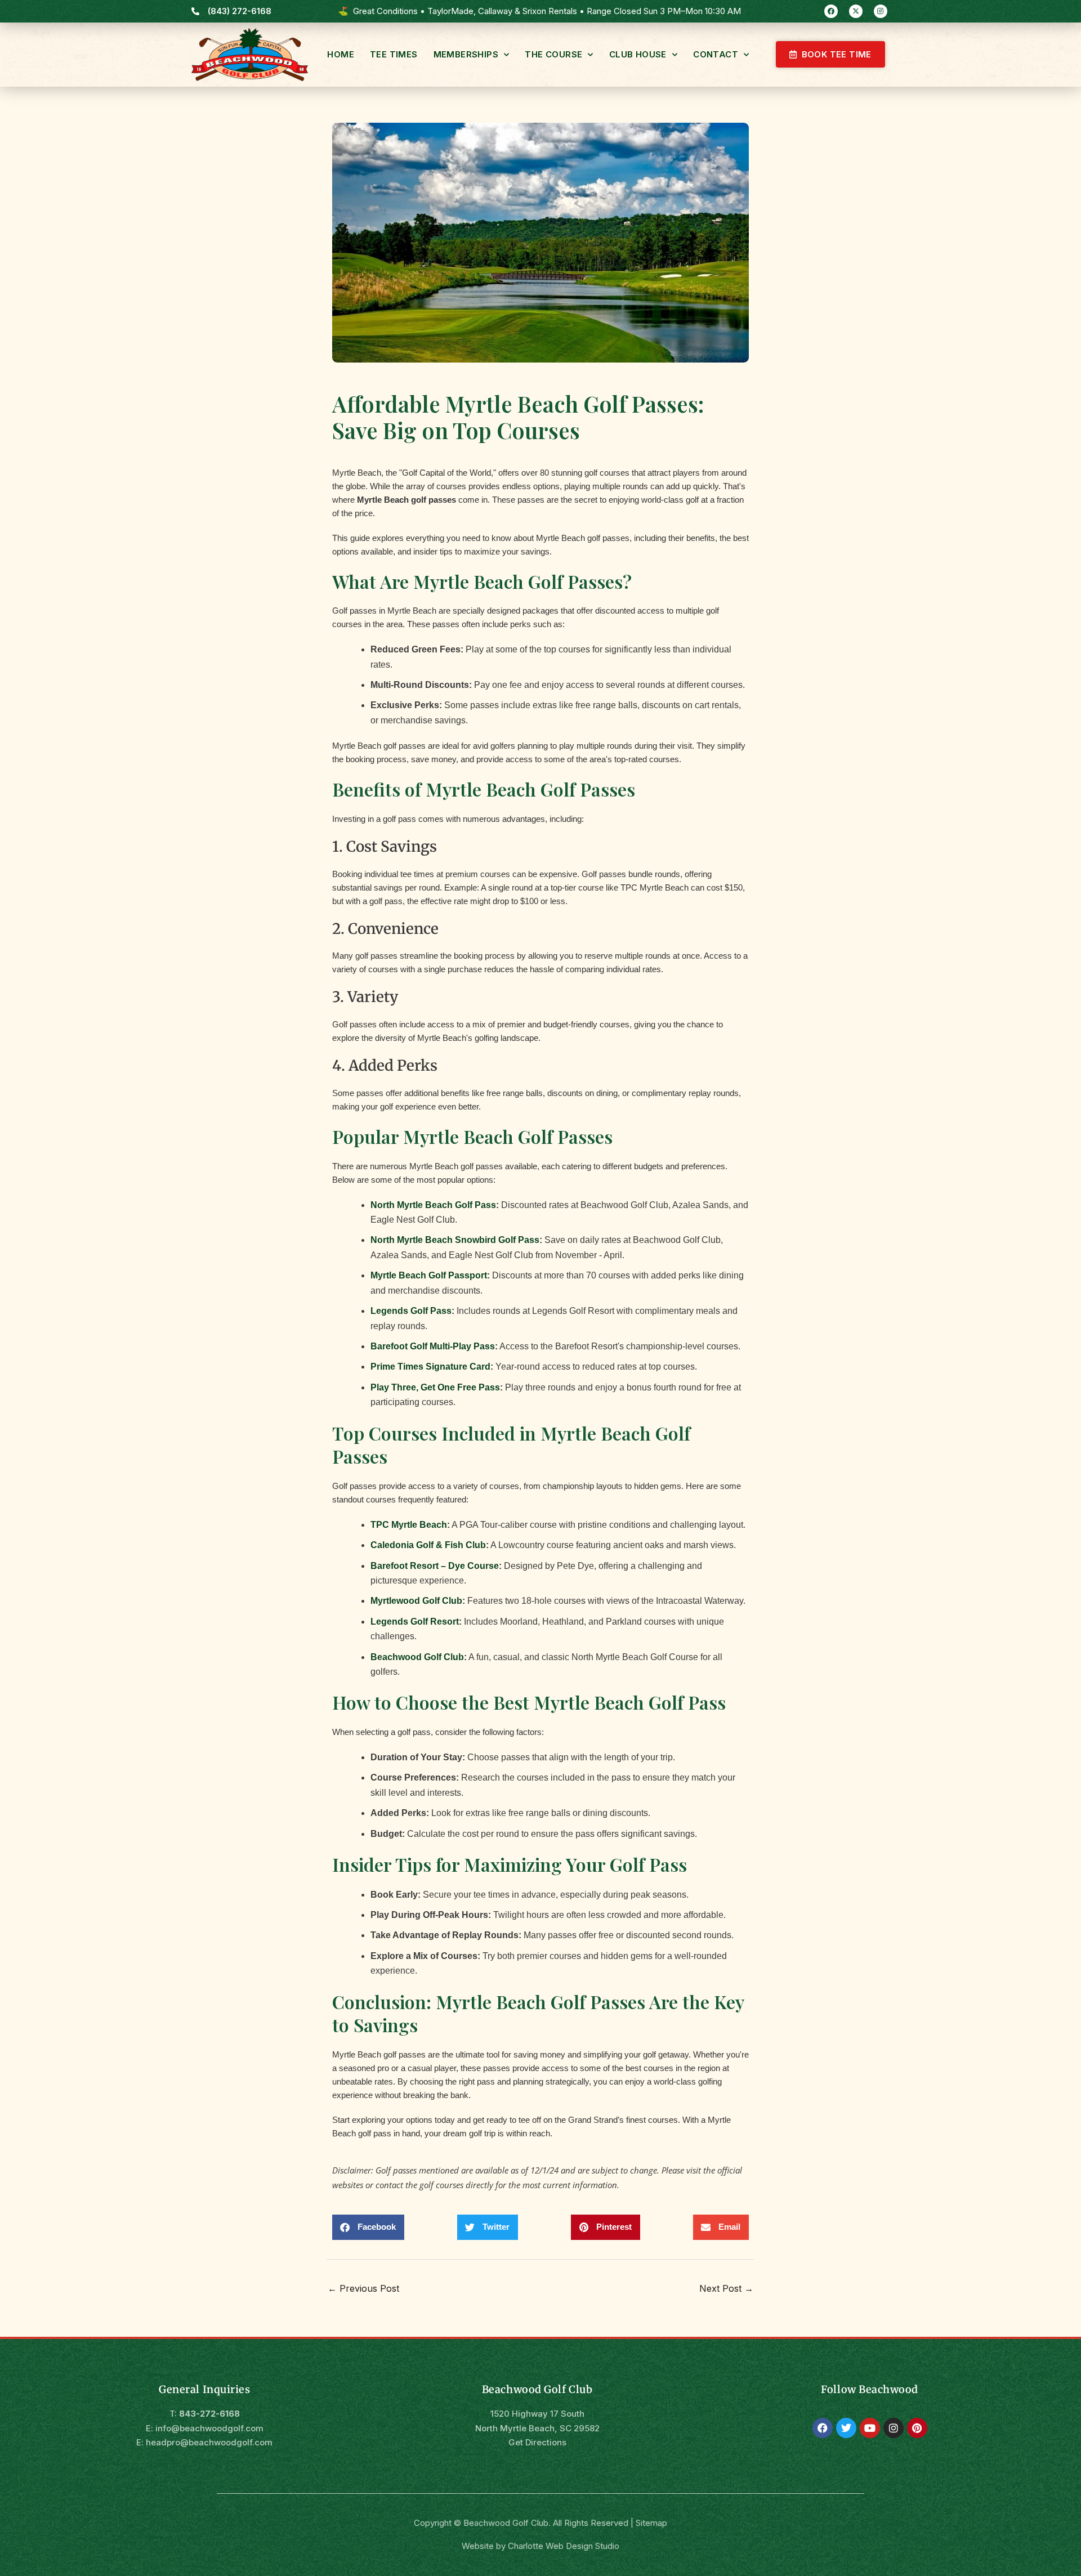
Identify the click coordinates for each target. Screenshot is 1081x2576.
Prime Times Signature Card (430, 1367)
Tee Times (394, 54)
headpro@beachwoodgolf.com (209, 2442)
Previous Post (363, 2288)
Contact (716, 54)
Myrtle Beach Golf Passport (429, 1275)
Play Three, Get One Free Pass (435, 1387)
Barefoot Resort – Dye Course (435, 1566)
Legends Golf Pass (411, 1311)
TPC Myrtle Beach (409, 1525)
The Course (553, 54)
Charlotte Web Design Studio (564, 2546)
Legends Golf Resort (415, 1622)
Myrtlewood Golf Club (416, 1601)
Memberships (466, 54)
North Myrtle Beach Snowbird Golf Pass (455, 1240)
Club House (638, 54)
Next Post (726, 2288)
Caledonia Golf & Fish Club (428, 1545)
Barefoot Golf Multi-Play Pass (433, 1346)
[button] (368, 2227)
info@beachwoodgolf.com (209, 2428)
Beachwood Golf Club (417, 1657)
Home (341, 54)
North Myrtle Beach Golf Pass (433, 1205)
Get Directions (537, 2442)
